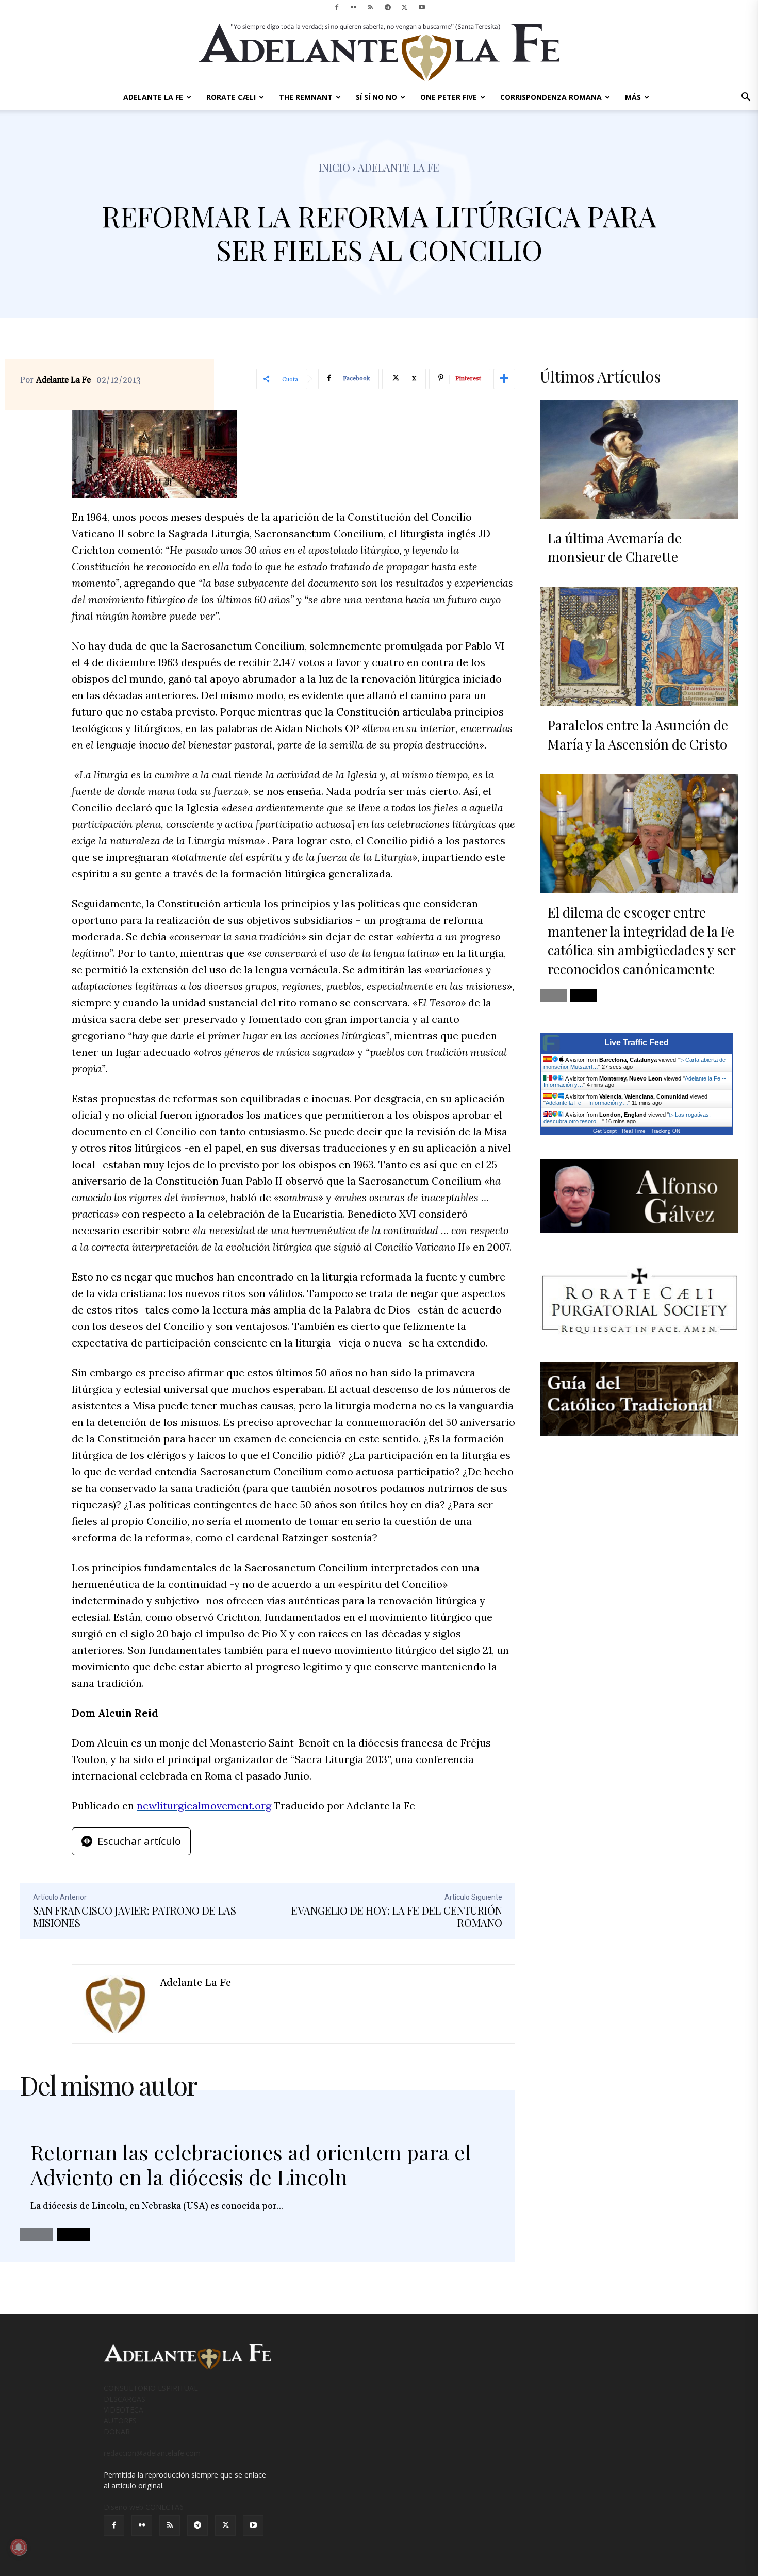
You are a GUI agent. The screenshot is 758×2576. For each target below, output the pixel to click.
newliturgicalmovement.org (204, 1806)
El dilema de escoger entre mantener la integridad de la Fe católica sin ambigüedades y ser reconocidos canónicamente (641, 940)
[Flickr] (354, 7)
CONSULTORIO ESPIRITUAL (151, 2388)
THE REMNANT (306, 97)
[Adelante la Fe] (116, 2004)
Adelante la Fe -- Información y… (587, 1103)
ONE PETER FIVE (449, 97)
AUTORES (120, 2421)
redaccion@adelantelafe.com (152, 2453)
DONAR (117, 2431)
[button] (746, 98)
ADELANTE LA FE (153, 97)
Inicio (334, 167)
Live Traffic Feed (637, 1043)
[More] (504, 379)
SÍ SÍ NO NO (376, 97)
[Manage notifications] (19, 2547)
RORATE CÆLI (231, 97)
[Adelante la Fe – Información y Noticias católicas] (379, 52)
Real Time (634, 1131)
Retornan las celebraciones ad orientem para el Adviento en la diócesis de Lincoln (251, 2164)
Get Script (605, 1131)
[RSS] (371, 7)
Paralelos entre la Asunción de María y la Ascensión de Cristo (638, 734)
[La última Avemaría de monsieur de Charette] (639, 459)
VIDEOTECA (123, 2410)
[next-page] (73, 2235)
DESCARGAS (125, 2399)
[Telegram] (388, 7)
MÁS (633, 97)
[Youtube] (422, 7)
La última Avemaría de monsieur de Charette (615, 547)
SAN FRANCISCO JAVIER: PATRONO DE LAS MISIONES (135, 1916)
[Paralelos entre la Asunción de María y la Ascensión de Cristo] (639, 646)
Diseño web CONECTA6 (144, 2507)
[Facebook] (337, 7)
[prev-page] (37, 2235)
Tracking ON (665, 1131)
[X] (405, 7)
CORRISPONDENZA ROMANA (551, 97)
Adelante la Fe (399, 167)
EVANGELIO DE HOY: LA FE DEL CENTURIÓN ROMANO (397, 1916)
